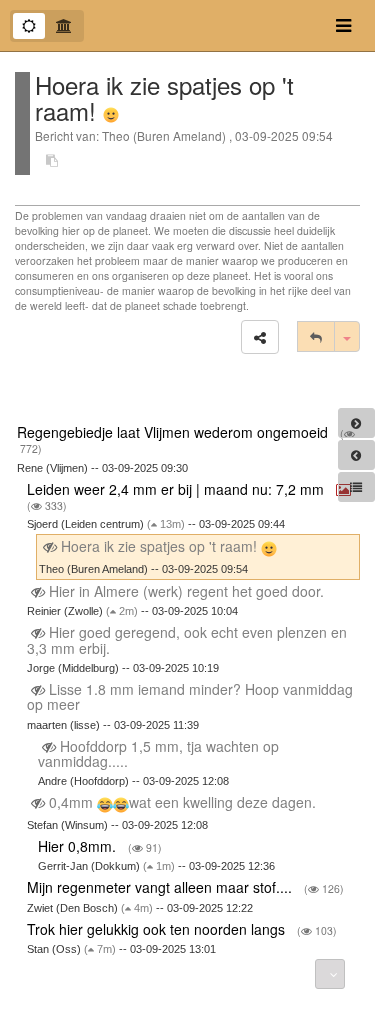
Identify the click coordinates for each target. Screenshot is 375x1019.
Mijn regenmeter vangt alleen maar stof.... (161, 887)
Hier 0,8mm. (79, 846)
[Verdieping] (64, 26)
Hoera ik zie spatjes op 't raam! (159, 546)
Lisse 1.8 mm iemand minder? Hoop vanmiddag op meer (190, 696)
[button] (260, 337)
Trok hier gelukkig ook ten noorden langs (158, 929)
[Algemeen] (29, 26)
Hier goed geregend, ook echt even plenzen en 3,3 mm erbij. (187, 639)
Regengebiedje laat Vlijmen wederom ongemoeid (174, 432)
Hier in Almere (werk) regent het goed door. (186, 591)
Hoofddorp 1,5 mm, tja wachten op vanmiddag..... (158, 753)
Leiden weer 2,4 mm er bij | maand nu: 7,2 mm (177, 489)
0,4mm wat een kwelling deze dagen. (182, 802)
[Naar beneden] (330, 974)
